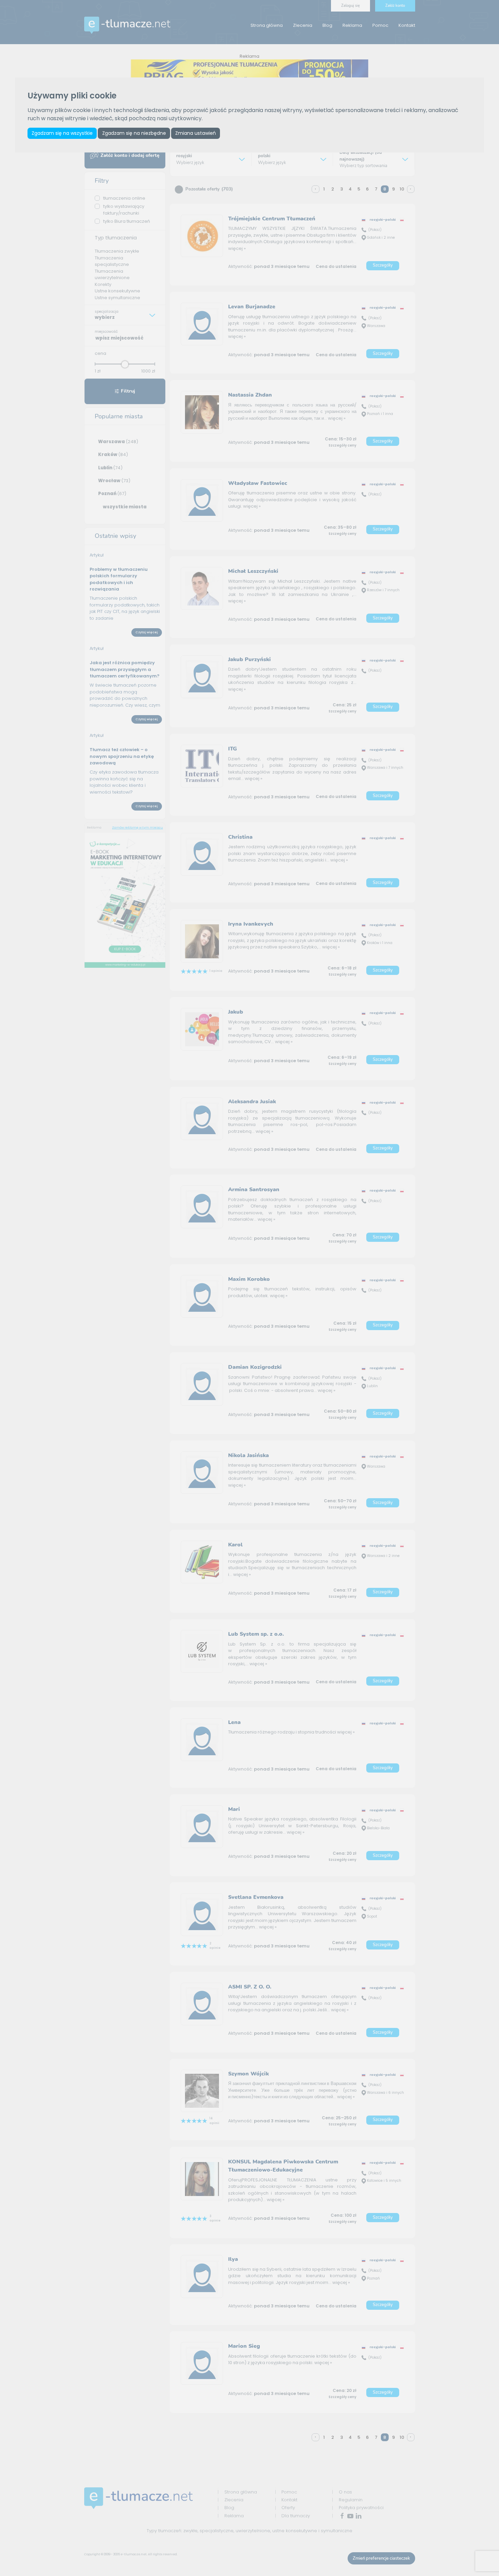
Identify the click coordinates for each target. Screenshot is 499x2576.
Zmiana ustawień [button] (196, 133)
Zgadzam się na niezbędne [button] (134, 133)
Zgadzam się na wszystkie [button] (62, 133)
